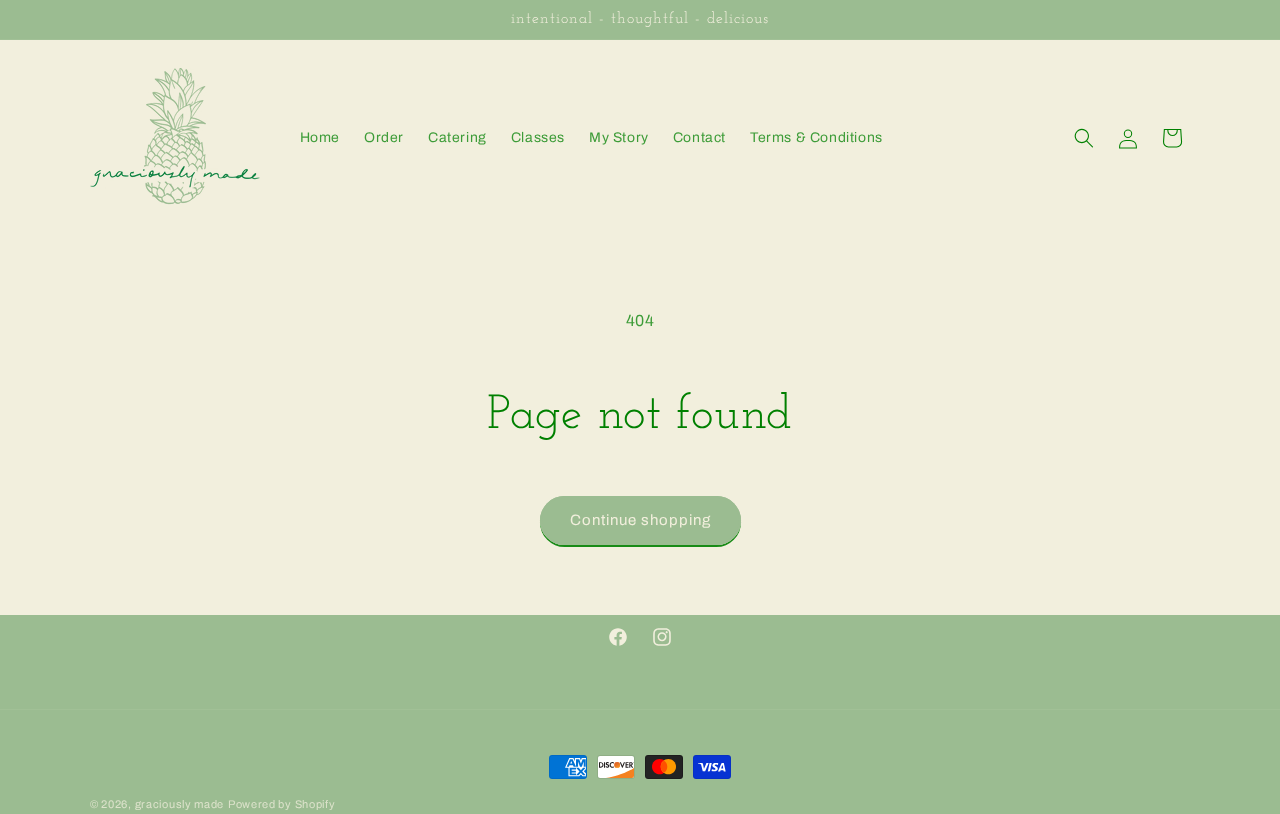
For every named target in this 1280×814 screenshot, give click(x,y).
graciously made (180, 804)
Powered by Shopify (282, 804)
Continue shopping (640, 520)
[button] (1084, 138)
